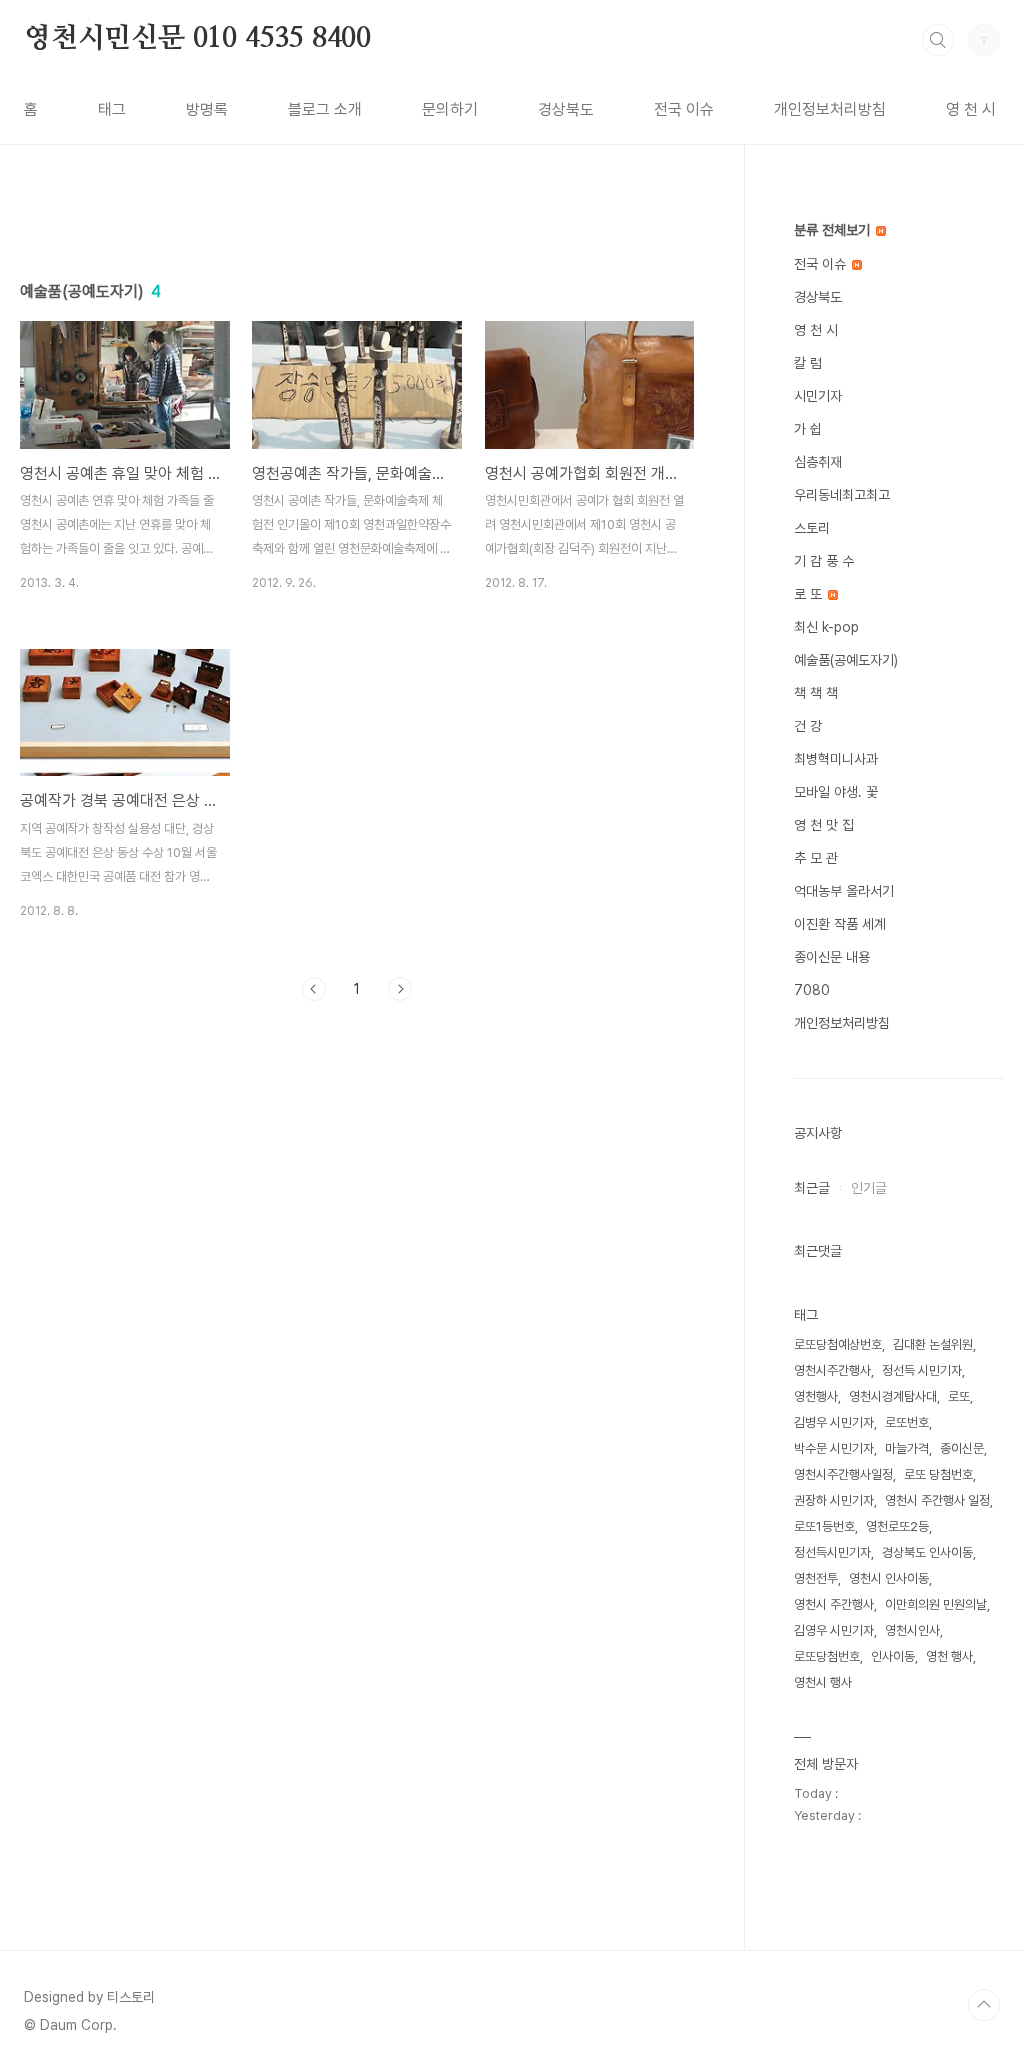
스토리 (812, 528)
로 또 (810, 594)
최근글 (812, 1188)
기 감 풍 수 (824, 561)
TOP (984, 2005)
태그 (112, 109)
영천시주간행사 (832, 1370)
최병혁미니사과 (836, 759)
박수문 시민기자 (834, 1448)
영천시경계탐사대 (893, 1396)
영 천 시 (971, 109)
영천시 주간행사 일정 (937, 1500)
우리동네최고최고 (842, 495)
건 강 (808, 726)
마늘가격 (907, 1448)
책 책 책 (816, 693)
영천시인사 (912, 1630)
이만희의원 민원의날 (936, 1604)
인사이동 (893, 1656)
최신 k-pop (826, 627)
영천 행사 (949, 1656)
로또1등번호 (824, 1526)
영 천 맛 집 (824, 825)
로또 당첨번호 (938, 1474)
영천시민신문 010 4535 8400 (197, 39)
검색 (938, 40)
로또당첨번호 (827, 1656)
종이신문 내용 (832, 957)
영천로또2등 (897, 1526)
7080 (812, 990)
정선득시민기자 (832, 1552)
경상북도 (566, 109)
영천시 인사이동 (889, 1578)
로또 (959, 1396)
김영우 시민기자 (834, 1630)
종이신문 (962, 1448)
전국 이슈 (684, 109)
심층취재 (818, 462)
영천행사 (816, 1396)
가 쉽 (808, 429)
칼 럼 (808, 363)
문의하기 (450, 109)
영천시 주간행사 (834, 1604)
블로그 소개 (325, 109)
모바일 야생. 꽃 (836, 792)
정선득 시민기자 (922, 1370)
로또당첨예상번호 (838, 1344)
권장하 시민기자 (834, 1500)
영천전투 (816, 1578)
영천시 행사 (823, 1682)
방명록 (207, 109)
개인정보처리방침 (830, 109)
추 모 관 (816, 858)
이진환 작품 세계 (840, 924)
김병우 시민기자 (834, 1422)
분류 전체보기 (834, 230)
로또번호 (907, 1422)
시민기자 (818, 396)
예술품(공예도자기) (846, 660)
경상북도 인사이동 (927, 1552)
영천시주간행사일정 (843, 1474)
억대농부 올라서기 (844, 891)
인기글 (869, 1188)
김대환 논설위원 (933, 1344)
